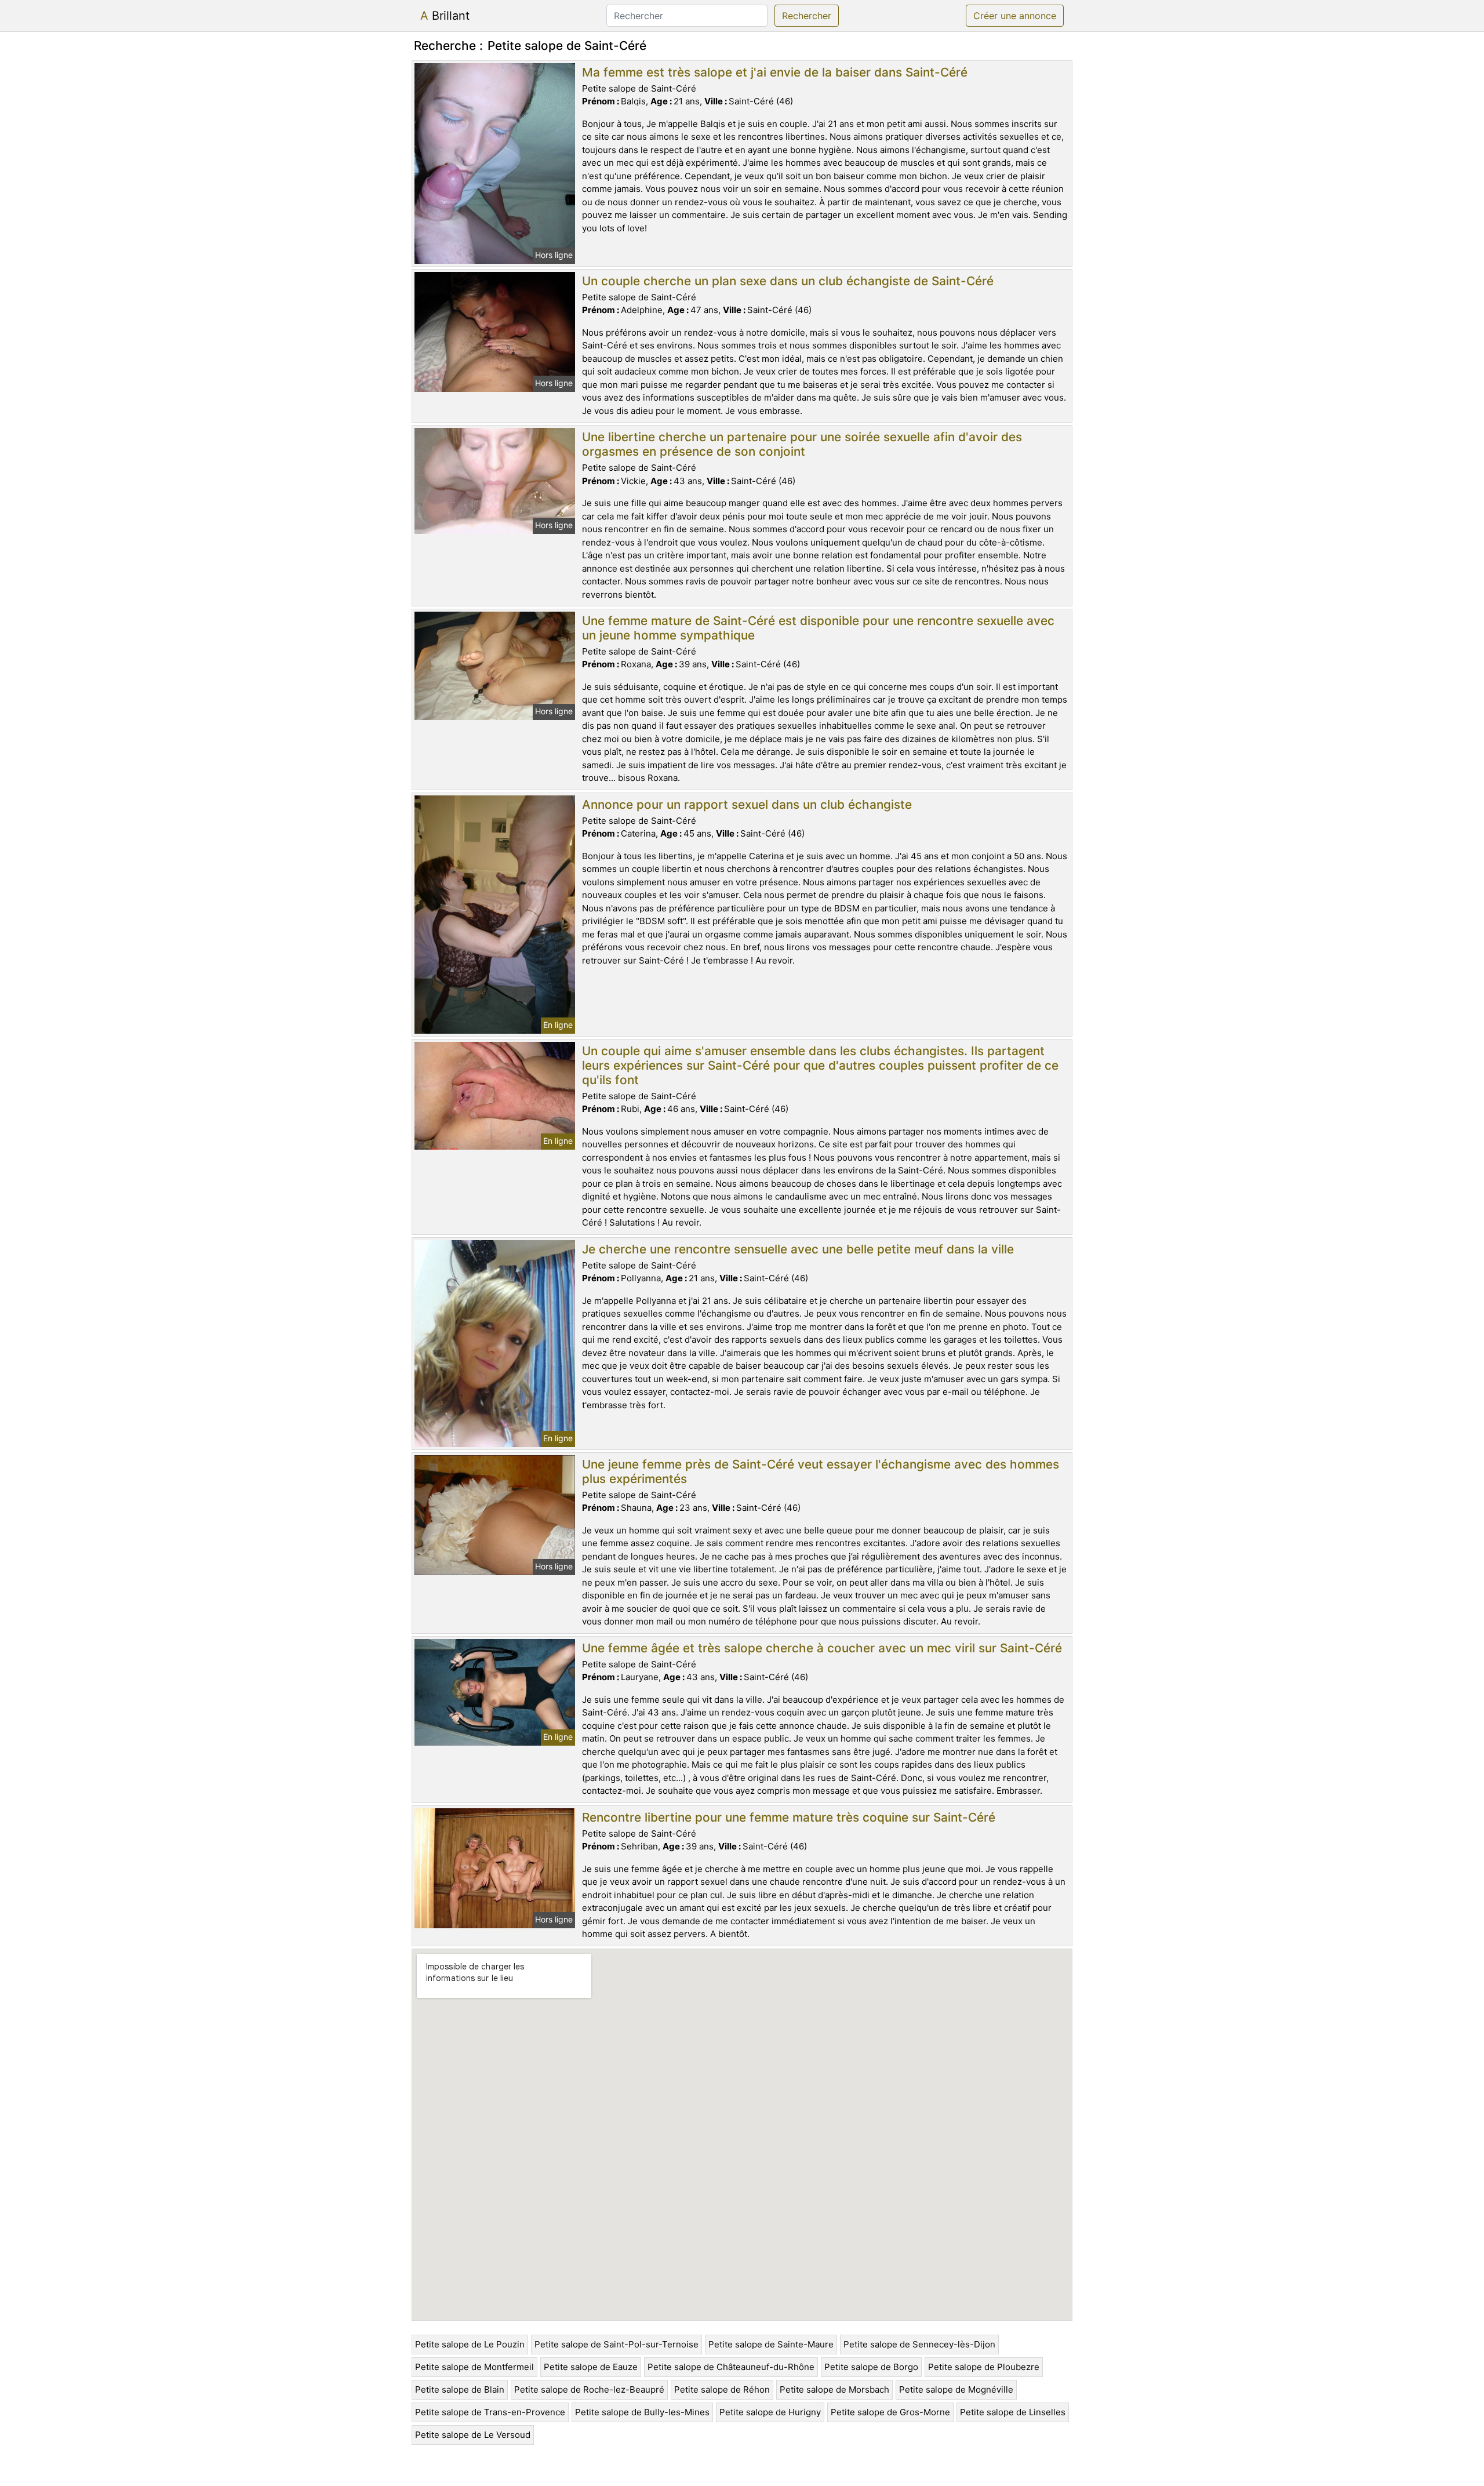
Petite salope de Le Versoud (473, 2435)
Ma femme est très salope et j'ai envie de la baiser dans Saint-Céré (775, 72)
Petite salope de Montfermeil (474, 2367)
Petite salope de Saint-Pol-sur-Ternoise (616, 2344)
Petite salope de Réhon (722, 2389)
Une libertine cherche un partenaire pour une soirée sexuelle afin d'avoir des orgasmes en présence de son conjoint (802, 444)
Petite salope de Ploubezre (984, 2367)
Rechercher (807, 16)
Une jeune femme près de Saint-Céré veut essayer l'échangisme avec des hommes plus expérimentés (821, 1471)
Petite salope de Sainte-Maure (771, 2344)
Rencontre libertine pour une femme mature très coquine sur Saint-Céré (789, 1817)
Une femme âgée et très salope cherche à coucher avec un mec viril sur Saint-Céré (822, 1648)
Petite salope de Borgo (871, 2367)
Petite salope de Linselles (1013, 2412)
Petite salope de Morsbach (834, 2389)
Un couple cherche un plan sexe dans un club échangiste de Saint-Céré (788, 281)
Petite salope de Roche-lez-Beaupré (589, 2389)
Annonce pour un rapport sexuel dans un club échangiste (747, 804)
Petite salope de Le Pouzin (470, 2344)
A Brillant (445, 16)
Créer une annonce (1015, 16)
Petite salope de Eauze (591, 2367)
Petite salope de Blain (460, 2389)
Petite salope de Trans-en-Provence (490, 2412)
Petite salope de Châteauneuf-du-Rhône (731, 2367)
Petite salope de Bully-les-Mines (642, 2412)
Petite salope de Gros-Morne (890, 2412)
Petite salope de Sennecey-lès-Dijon (919, 2344)
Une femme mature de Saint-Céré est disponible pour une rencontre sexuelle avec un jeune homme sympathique (818, 628)
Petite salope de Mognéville (956, 2389)
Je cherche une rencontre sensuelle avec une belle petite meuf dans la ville (798, 1249)
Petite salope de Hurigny (770, 2412)
